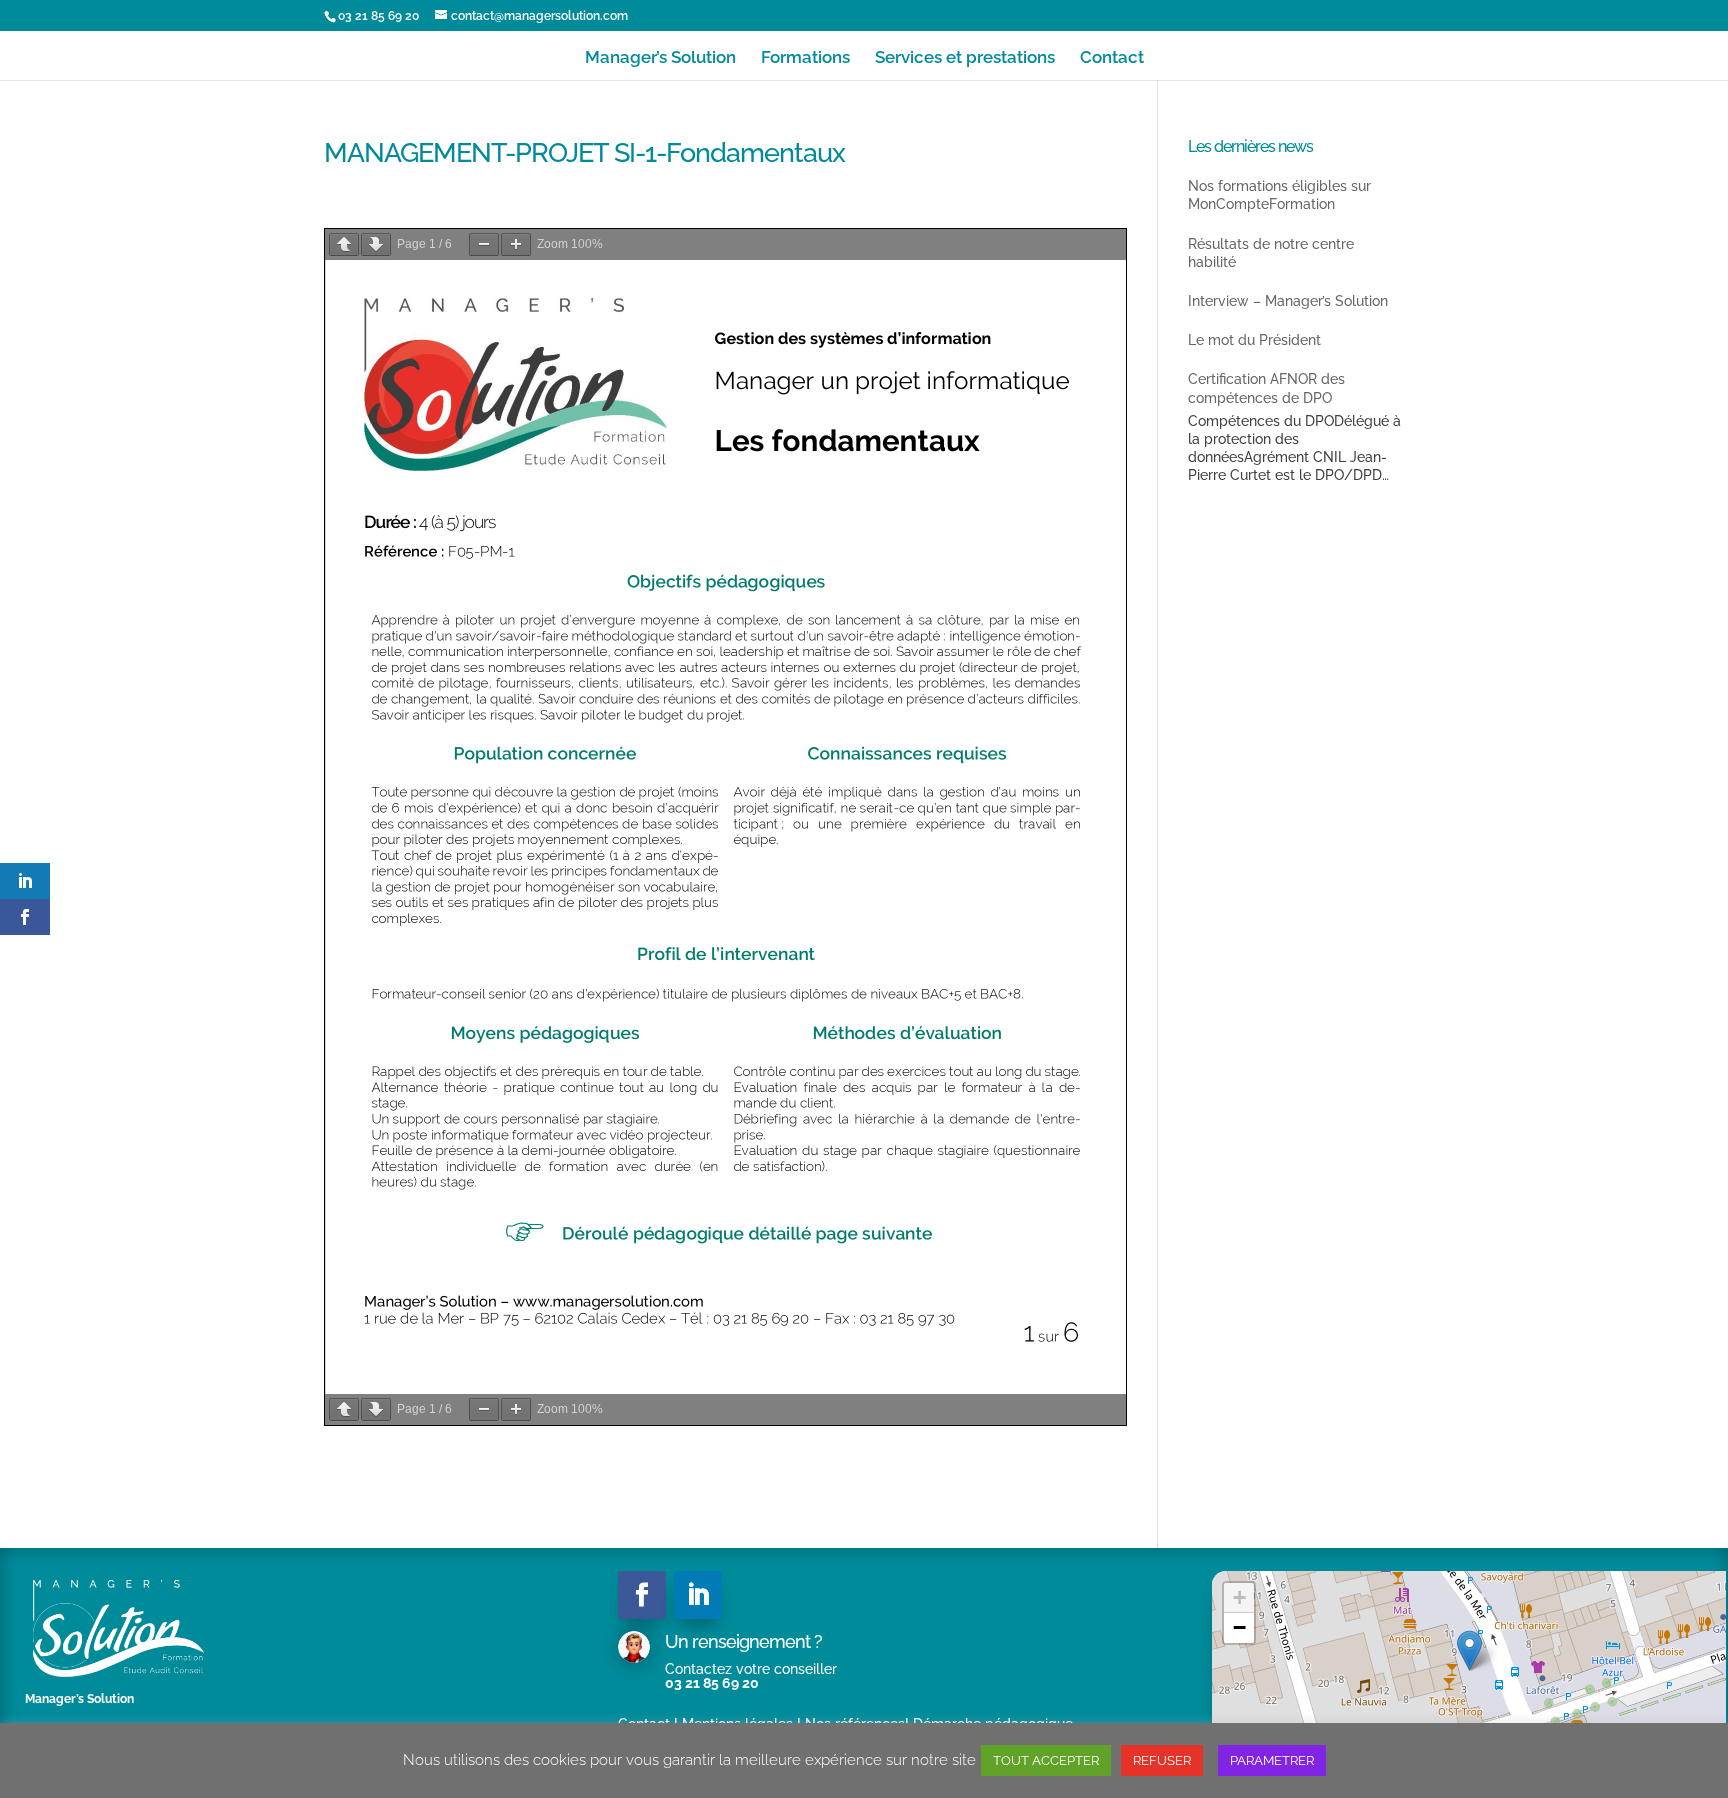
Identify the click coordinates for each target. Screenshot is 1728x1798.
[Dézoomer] (484, 244)
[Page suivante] (376, 244)
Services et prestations (965, 58)
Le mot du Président (1254, 340)
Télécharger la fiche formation (1047, 218)
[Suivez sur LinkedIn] (698, 1595)
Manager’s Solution (660, 58)
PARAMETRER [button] (1272, 1760)
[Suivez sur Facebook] (642, 1595)
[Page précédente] (344, 244)
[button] (1469, 1650)
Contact (1112, 58)
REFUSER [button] (1162, 1760)
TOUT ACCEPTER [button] (1046, 1760)
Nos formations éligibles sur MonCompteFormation (1279, 195)
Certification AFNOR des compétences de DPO (1266, 388)
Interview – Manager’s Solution (1288, 301)
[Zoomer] (516, 244)
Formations (805, 58)
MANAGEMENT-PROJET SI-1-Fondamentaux (846, 218)
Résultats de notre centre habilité (1271, 253)
